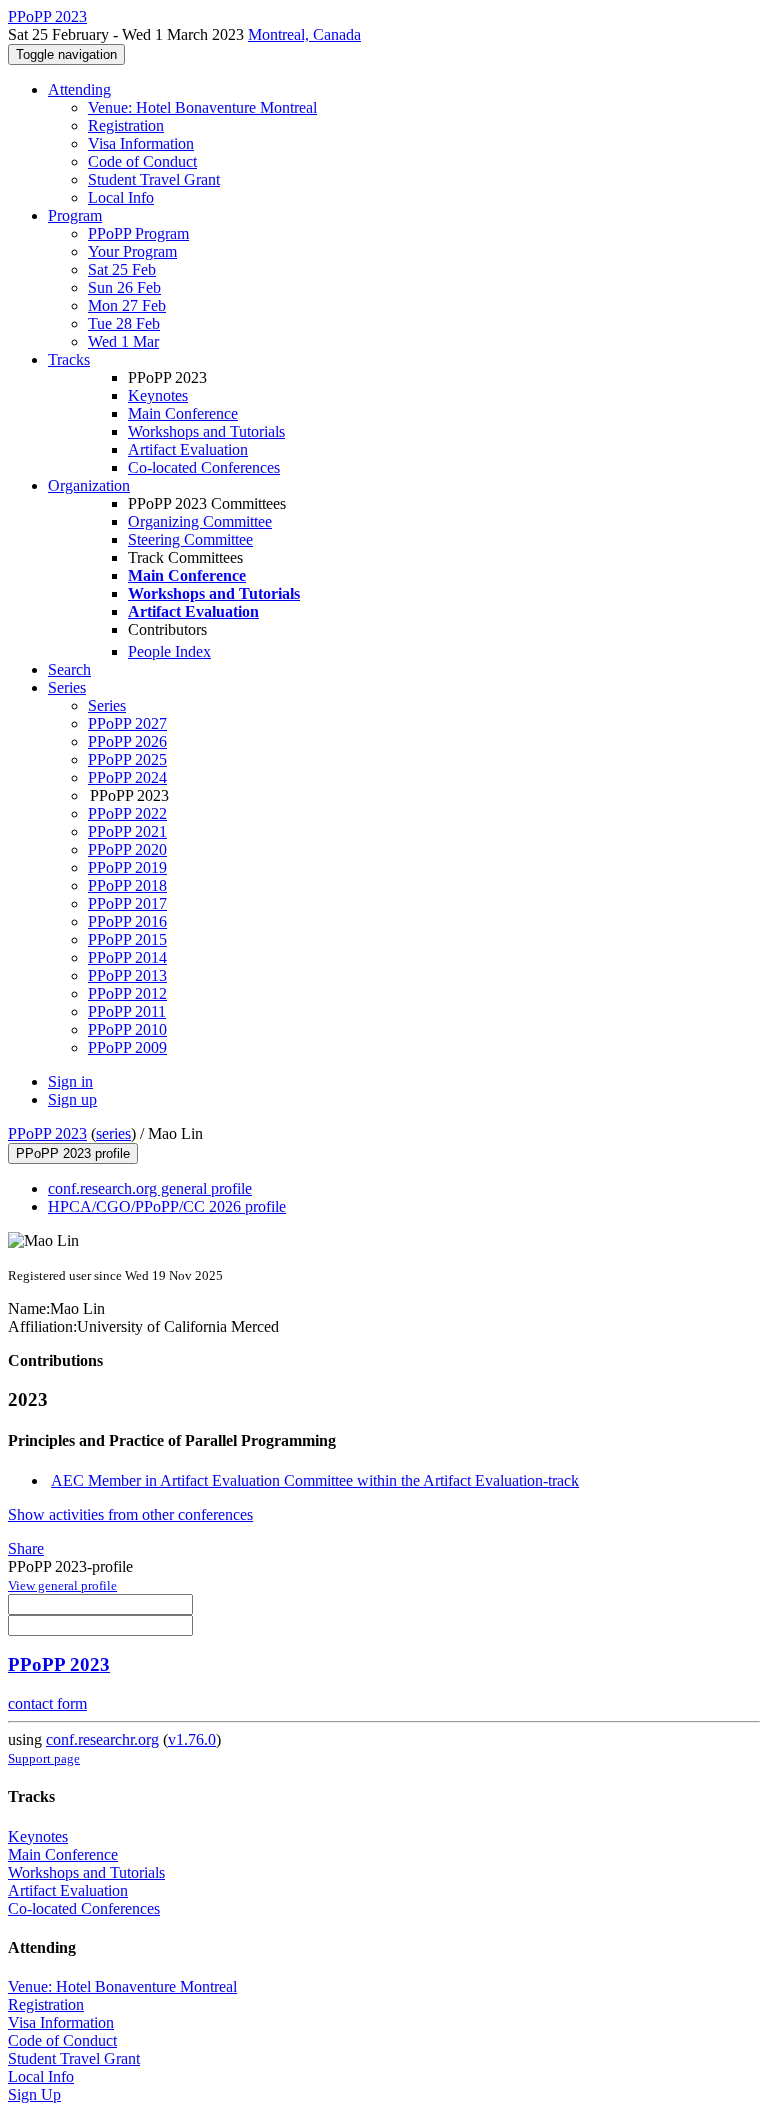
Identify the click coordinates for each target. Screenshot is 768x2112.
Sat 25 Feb (122, 269)
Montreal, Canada (304, 34)
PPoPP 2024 (127, 777)
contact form (47, 1703)
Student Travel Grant (154, 179)
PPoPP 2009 (127, 1047)
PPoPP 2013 (127, 975)
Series (107, 705)
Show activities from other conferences (130, 1514)
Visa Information (141, 143)
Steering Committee (190, 539)
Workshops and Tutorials (206, 431)
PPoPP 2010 (127, 1029)
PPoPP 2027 (127, 723)
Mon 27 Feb (127, 305)
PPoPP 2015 (127, 939)
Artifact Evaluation (188, 449)
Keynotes (158, 395)
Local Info (121, 197)
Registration (126, 125)
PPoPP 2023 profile (73, 1153)
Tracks (69, 359)
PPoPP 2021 (127, 831)
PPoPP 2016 (127, 921)
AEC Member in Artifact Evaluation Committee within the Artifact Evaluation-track (315, 1480)
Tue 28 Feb (124, 323)
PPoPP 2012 (127, 993)
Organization (89, 485)
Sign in (70, 1081)
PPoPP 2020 (127, 849)
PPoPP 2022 (127, 813)
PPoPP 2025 (127, 759)
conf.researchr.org (102, 1739)
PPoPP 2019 (127, 867)
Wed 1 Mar (123, 341)
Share (26, 1548)
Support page (44, 1758)
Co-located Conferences (204, 467)
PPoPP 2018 (127, 885)
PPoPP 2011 (127, 1011)
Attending (79, 89)
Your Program (132, 251)
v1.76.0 (192, 1739)
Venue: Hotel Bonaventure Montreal (202, 107)
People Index (169, 651)
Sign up (72, 1099)
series (113, 1133)
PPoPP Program (138, 233)
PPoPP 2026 (127, 741)
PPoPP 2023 (47, 1133)
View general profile (62, 1585)
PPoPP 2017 (127, 903)
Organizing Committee (200, 521)
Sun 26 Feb (124, 287)
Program (75, 215)
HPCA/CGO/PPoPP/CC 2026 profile (167, 1206)
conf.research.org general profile (150, 1188)
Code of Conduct (142, 161)
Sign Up (34, 2094)
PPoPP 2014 (127, 957)
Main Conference (183, 413)
